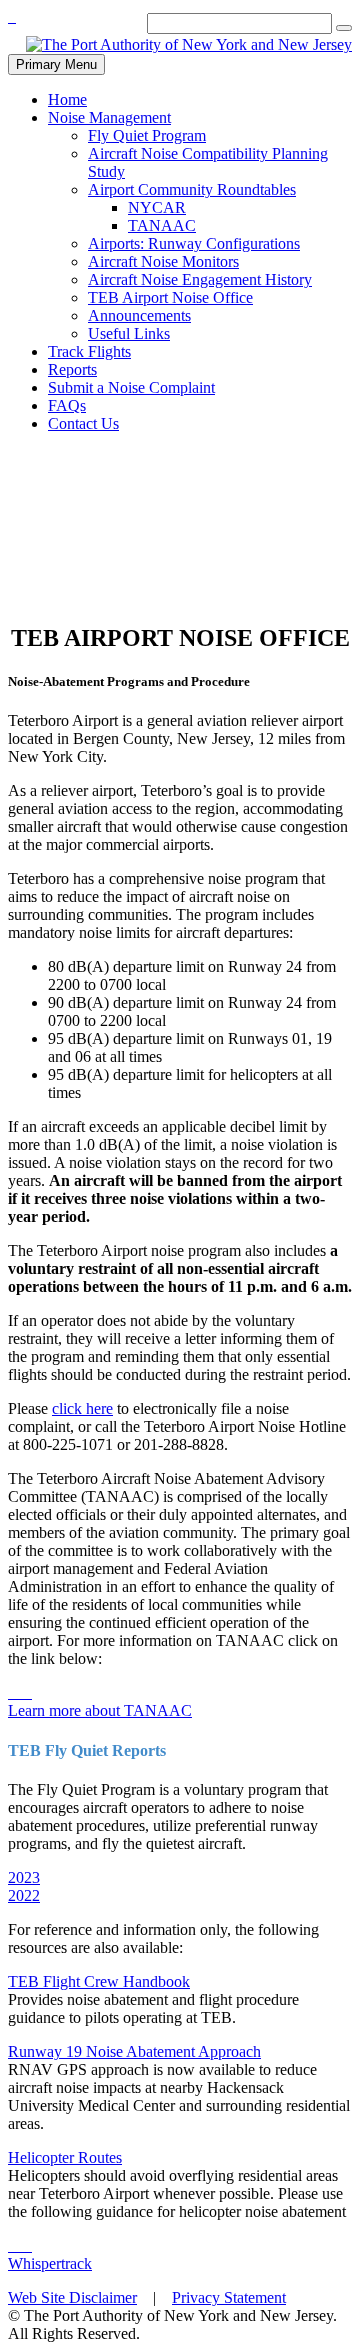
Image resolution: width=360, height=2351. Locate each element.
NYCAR (157, 207)
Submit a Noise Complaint (131, 387)
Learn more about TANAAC (100, 1710)
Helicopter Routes (65, 2157)
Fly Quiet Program (147, 135)
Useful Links (129, 333)
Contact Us (83, 423)
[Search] (344, 28)
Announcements (139, 315)
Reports (72, 369)
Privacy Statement (229, 2297)
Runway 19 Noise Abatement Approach (134, 2051)
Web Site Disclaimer (72, 2297)
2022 (24, 1895)
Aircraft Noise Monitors (163, 261)
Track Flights (89, 351)
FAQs (67, 405)
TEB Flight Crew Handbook (99, 1981)
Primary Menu (56, 64)
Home (67, 99)
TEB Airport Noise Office (170, 297)
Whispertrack (50, 2263)
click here (82, 1408)
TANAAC (162, 225)
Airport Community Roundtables (192, 189)
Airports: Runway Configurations (194, 243)
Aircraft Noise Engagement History (200, 279)
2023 (24, 1877)
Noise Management (109, 117)
